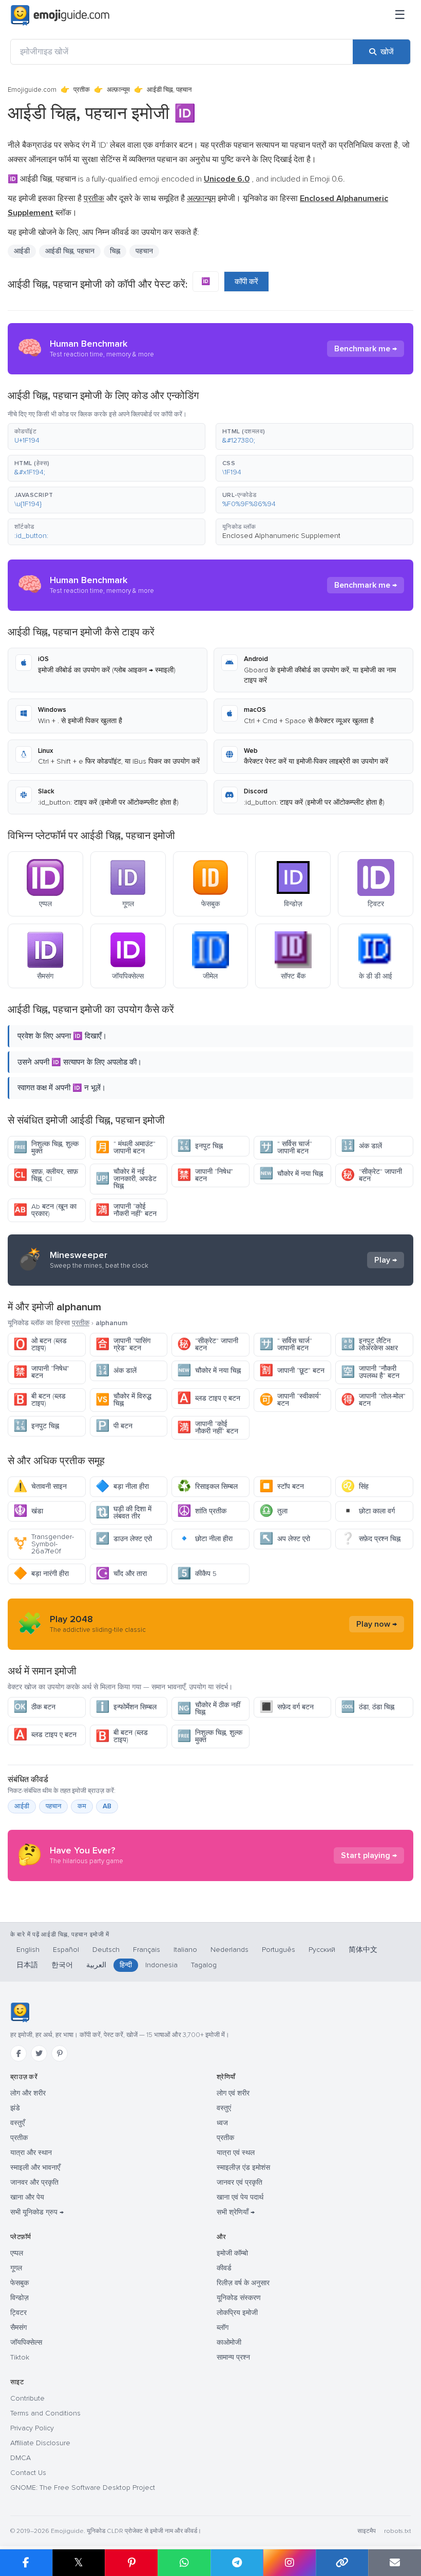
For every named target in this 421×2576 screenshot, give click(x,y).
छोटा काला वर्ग (368, 1511)
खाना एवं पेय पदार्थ (240, 2197)
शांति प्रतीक (202, 1511)
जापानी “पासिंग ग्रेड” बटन (123, 1344)
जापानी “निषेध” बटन (205, 1175)
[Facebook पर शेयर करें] (26, 2563)
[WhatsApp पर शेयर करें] (184, 2563)
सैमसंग (18, 2328)
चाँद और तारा (121, 1574)
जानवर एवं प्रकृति (240, 2182)
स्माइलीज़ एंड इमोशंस (243, 2168)
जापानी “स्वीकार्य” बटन (290, 1400)
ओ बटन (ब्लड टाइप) (40, 1344)
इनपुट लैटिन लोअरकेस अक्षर (369, 1344)
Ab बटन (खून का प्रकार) (45, 1210)
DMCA (21, 2458)
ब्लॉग (223, 2328)
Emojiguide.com (32, 90)
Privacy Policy (32, 2428)
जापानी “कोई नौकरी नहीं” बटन (126, 1210)
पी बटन (114, 1426)
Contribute (27, 2398)
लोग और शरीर (28, 2093)
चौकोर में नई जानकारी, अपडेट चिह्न (126, 1179)
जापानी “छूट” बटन (292, 1371)
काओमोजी (229, 2342)
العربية (96, 1965)
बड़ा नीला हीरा (122, 1486)
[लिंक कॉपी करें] (342, 2563)
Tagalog (204, 1965)
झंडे (15, 2108)
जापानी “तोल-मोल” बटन (373, 1400)
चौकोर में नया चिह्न (291, 1174)
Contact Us (28, 2473)
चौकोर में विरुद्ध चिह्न (123, 1400)
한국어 (62, 1965)
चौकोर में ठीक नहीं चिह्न (209, 1709)
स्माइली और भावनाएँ (35, 2168)
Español (66, 1950)
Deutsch (106, 1950)
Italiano (185, 1950)
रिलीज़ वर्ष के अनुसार (243, 2283)
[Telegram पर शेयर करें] (237, 2563)
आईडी (22, 1806)
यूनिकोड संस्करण (239, 2298)
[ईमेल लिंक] (395, 2563)
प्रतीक (82, 90)
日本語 (27, 1965)
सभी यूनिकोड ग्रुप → (37, 2212)
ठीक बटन (34, 1707)
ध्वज (222, 2123)
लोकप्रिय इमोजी (237, 2313)
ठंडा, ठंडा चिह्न (368, 1707)
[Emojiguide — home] (60, 15)
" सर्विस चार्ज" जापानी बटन (286, 1147)
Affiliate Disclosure (40, 2443)
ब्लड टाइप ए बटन (209, 1398)
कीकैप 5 (197, 1574)
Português (279, 1950)
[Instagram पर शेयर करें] (289, 2563)
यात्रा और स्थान (31, 2153)
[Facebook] (18, 2053)
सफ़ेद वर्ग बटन (286, 1707)
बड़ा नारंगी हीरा (41, 1574)
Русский (322, 1950)
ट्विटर (18, 2313)
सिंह (355, 1486)
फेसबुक (20, 2283)
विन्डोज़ (20, 2298)
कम (82, 1806)
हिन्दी (126, 1965)
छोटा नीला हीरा (205, 1539)
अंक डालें (361, 1146)
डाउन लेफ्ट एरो (124, 1539)
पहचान (53, 1806)
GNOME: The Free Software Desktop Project (83, 2488)
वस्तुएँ (17, 2123)
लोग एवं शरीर (233, 2093)
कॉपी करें (246, 282)
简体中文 (363, 1950)
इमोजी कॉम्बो (232, 2253)
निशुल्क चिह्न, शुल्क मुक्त (46, 1147)
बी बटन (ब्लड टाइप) (40, 1400)
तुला (273, 1511)
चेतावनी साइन (40, 1486)
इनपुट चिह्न (200, 1146)
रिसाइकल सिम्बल (207, 1486)
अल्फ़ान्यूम (118, 90)
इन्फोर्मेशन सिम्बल (126, 1707)
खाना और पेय (27, 2197)
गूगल (16, 2268)
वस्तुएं (224, 2108)
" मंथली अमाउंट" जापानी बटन (126, 1147)
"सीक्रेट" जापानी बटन (371, 1175)
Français (147, 1950)
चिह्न (115, 251)
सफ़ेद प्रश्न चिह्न (371, 1539)
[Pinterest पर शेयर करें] (131, 2563)
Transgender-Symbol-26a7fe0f (44, 1544)
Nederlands (229, 1950)
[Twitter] (39, 2053)
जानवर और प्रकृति (34, 2182)
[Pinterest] (60, 2053)
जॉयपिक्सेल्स (26, 2342)
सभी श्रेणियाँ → (236, 2212)
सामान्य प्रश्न (233, 2357)
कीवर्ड (224, 2268)
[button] (107, 436)
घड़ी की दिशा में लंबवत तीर (123, 1513)
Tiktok (20, 2357)
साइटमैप (367, 2531)
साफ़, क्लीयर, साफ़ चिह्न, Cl (46, 1175)
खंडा (28, 1511)
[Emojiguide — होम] (20, 2012)
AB (107, 1806)
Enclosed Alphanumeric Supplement (281, 536)
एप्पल (17, 2253)
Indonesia (161, 1965)
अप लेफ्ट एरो (285, 1539)
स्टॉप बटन (282, 1486)
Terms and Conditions (45, 2413)
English (28, 1950)
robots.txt (397, 2531)
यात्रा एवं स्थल (236, 2153)
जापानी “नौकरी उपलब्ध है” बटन (370, 1372)
